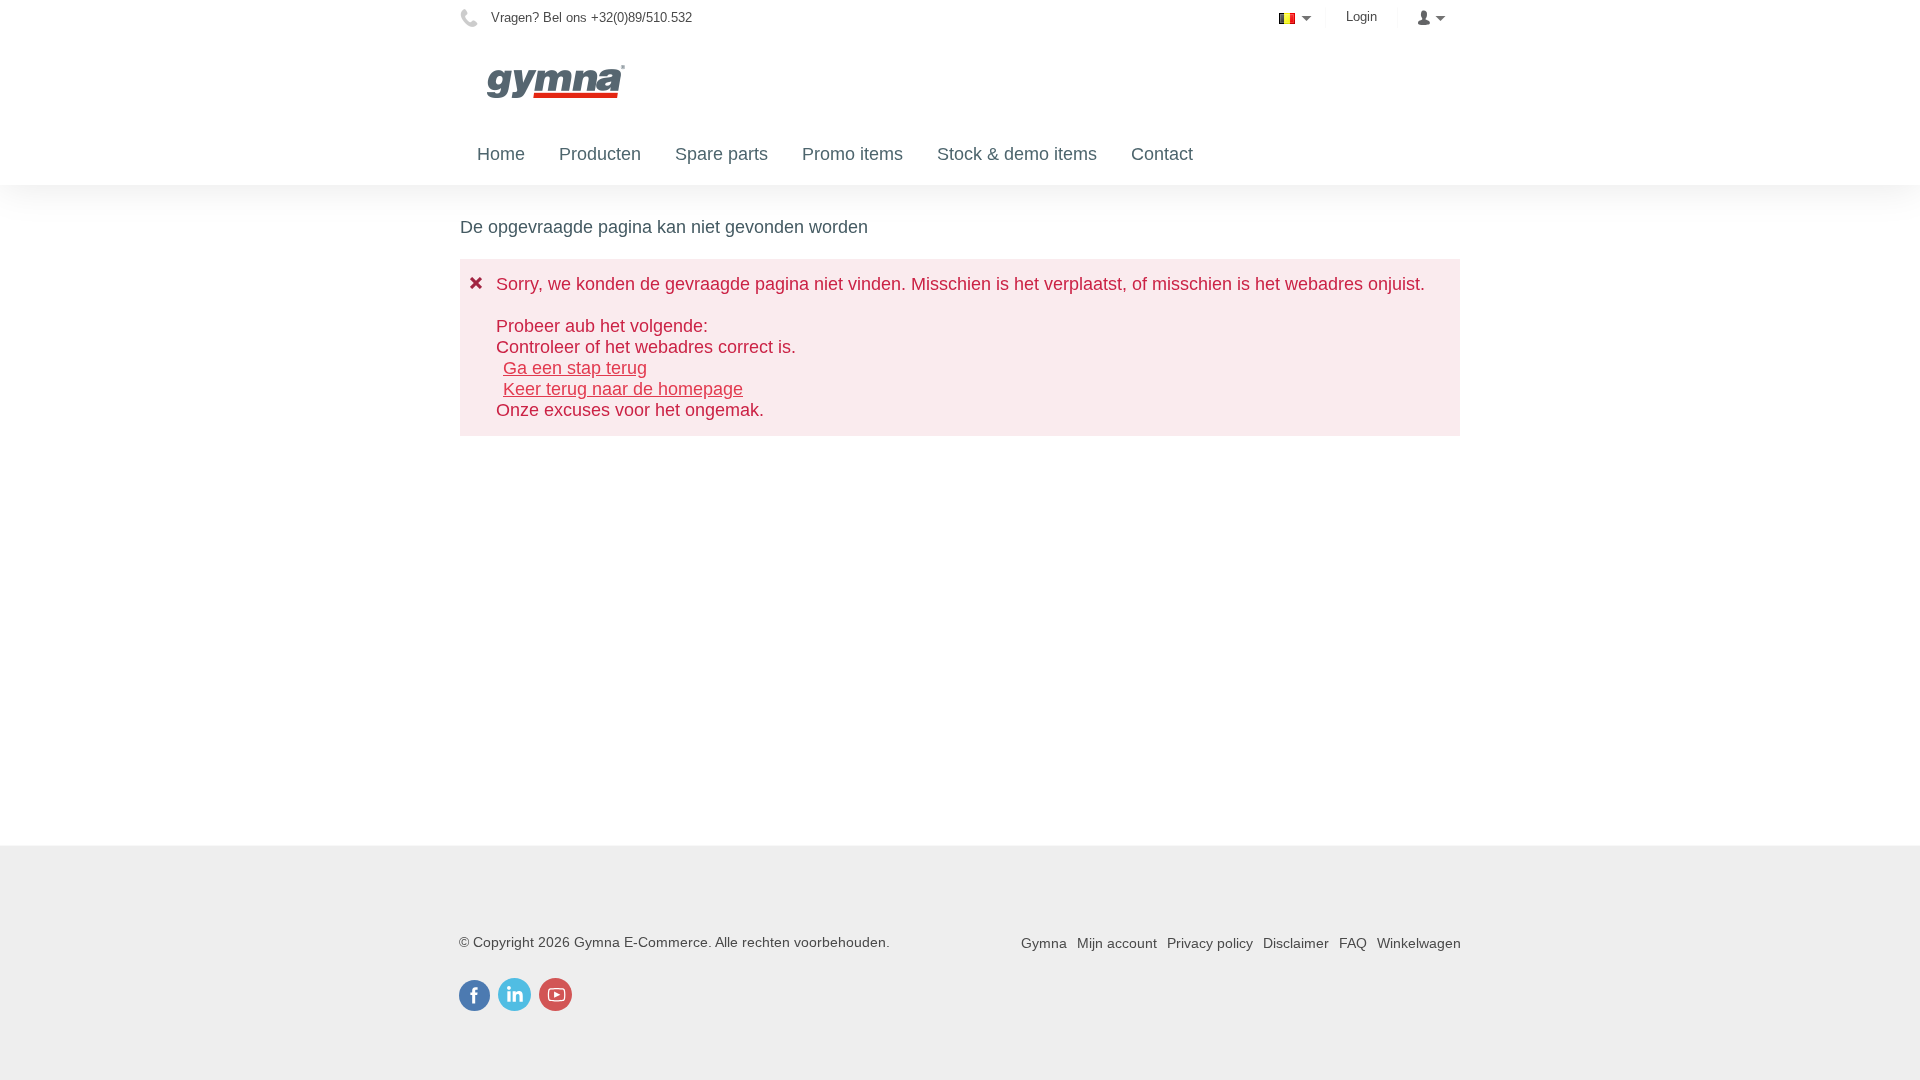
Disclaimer (1296, 943)
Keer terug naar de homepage (623, 389)
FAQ (1353, 943)
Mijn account (1117, 943)
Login (1361, 16)
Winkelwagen (1419, 943)
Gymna (1044, 943)
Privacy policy (1210, 943)
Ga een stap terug (575, 368)
